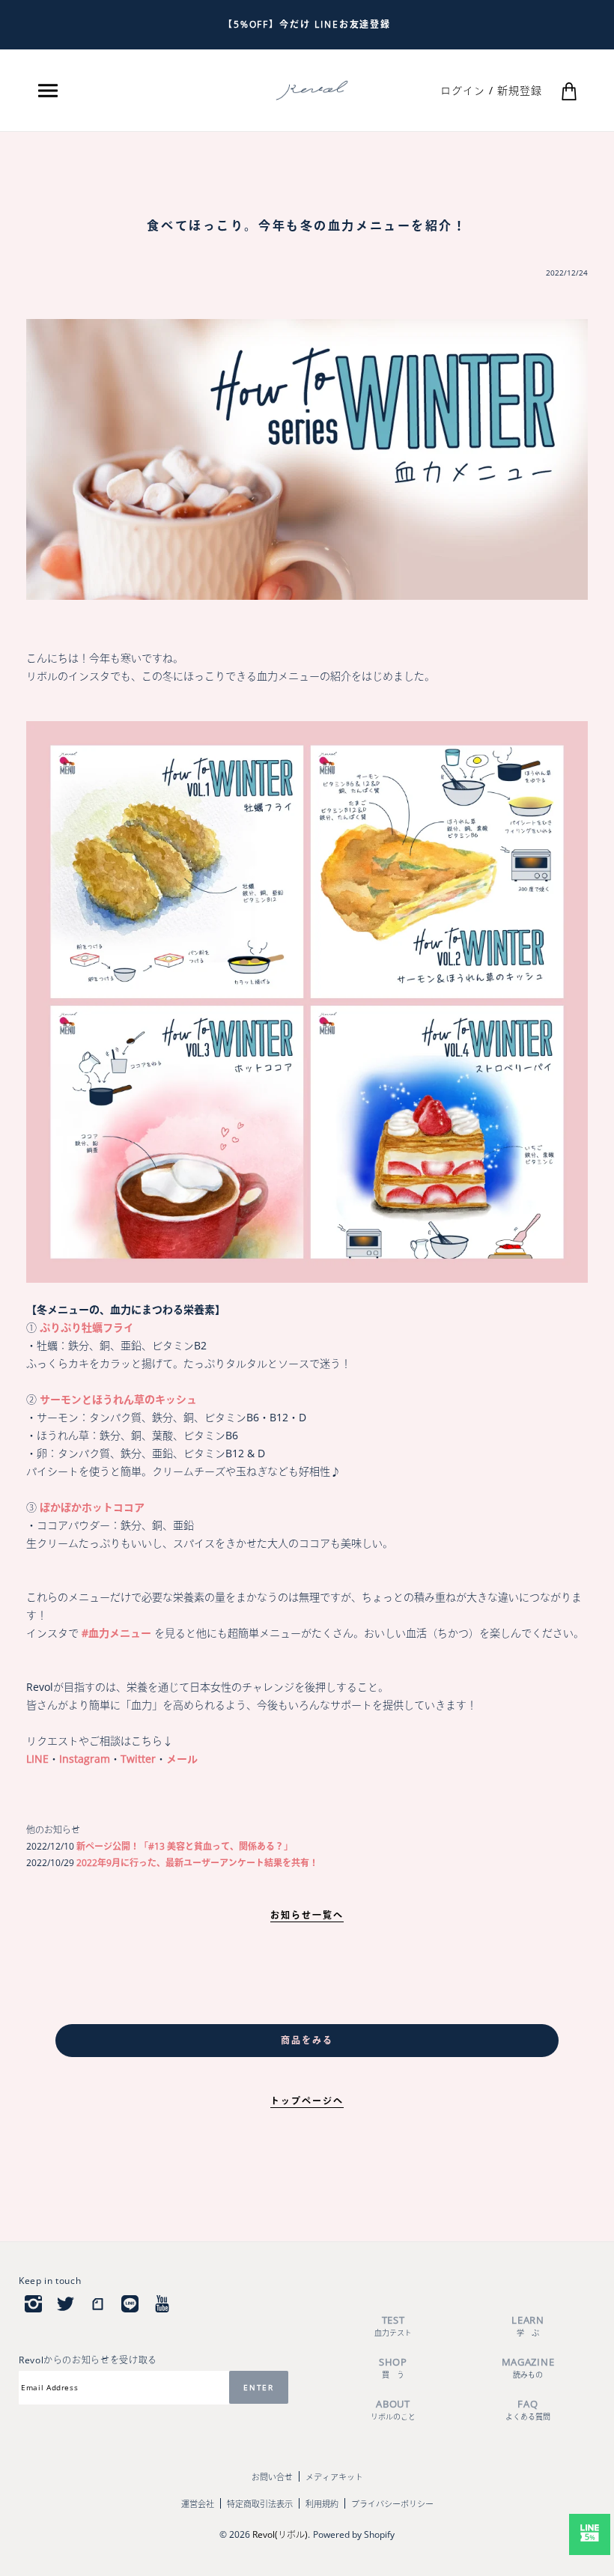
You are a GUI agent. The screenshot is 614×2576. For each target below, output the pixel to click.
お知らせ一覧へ (307, 1915)
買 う (393, 2367)
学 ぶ (528, 2326)
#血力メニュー (116, 1633)
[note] (98, 2303)
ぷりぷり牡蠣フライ (87, 1327)
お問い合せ (272, 2477)
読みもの (528, 2367)
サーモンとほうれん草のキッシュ (118, 1399)
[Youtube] (162, 2303)
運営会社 (198, 2504)
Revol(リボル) (280, 2534)
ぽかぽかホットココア (92, 1507)
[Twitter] (66, 2303)
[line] (130, 2303)
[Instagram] (33, 2303)
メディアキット (334, 2477)
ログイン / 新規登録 (491, 90)
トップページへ (307, 2101)
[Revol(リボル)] (312, 89)
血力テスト (393, 2326)
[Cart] (569, 90)
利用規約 (322, 2504)
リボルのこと (393, 2409)
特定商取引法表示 (260, 2504)
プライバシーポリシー (392, 2504)
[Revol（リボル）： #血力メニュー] (307, 1001)
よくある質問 (528, 2409)
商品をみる (307, 2040)
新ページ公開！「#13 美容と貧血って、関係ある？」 (183, 1846)
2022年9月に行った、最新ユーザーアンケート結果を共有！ (196, 1863)
